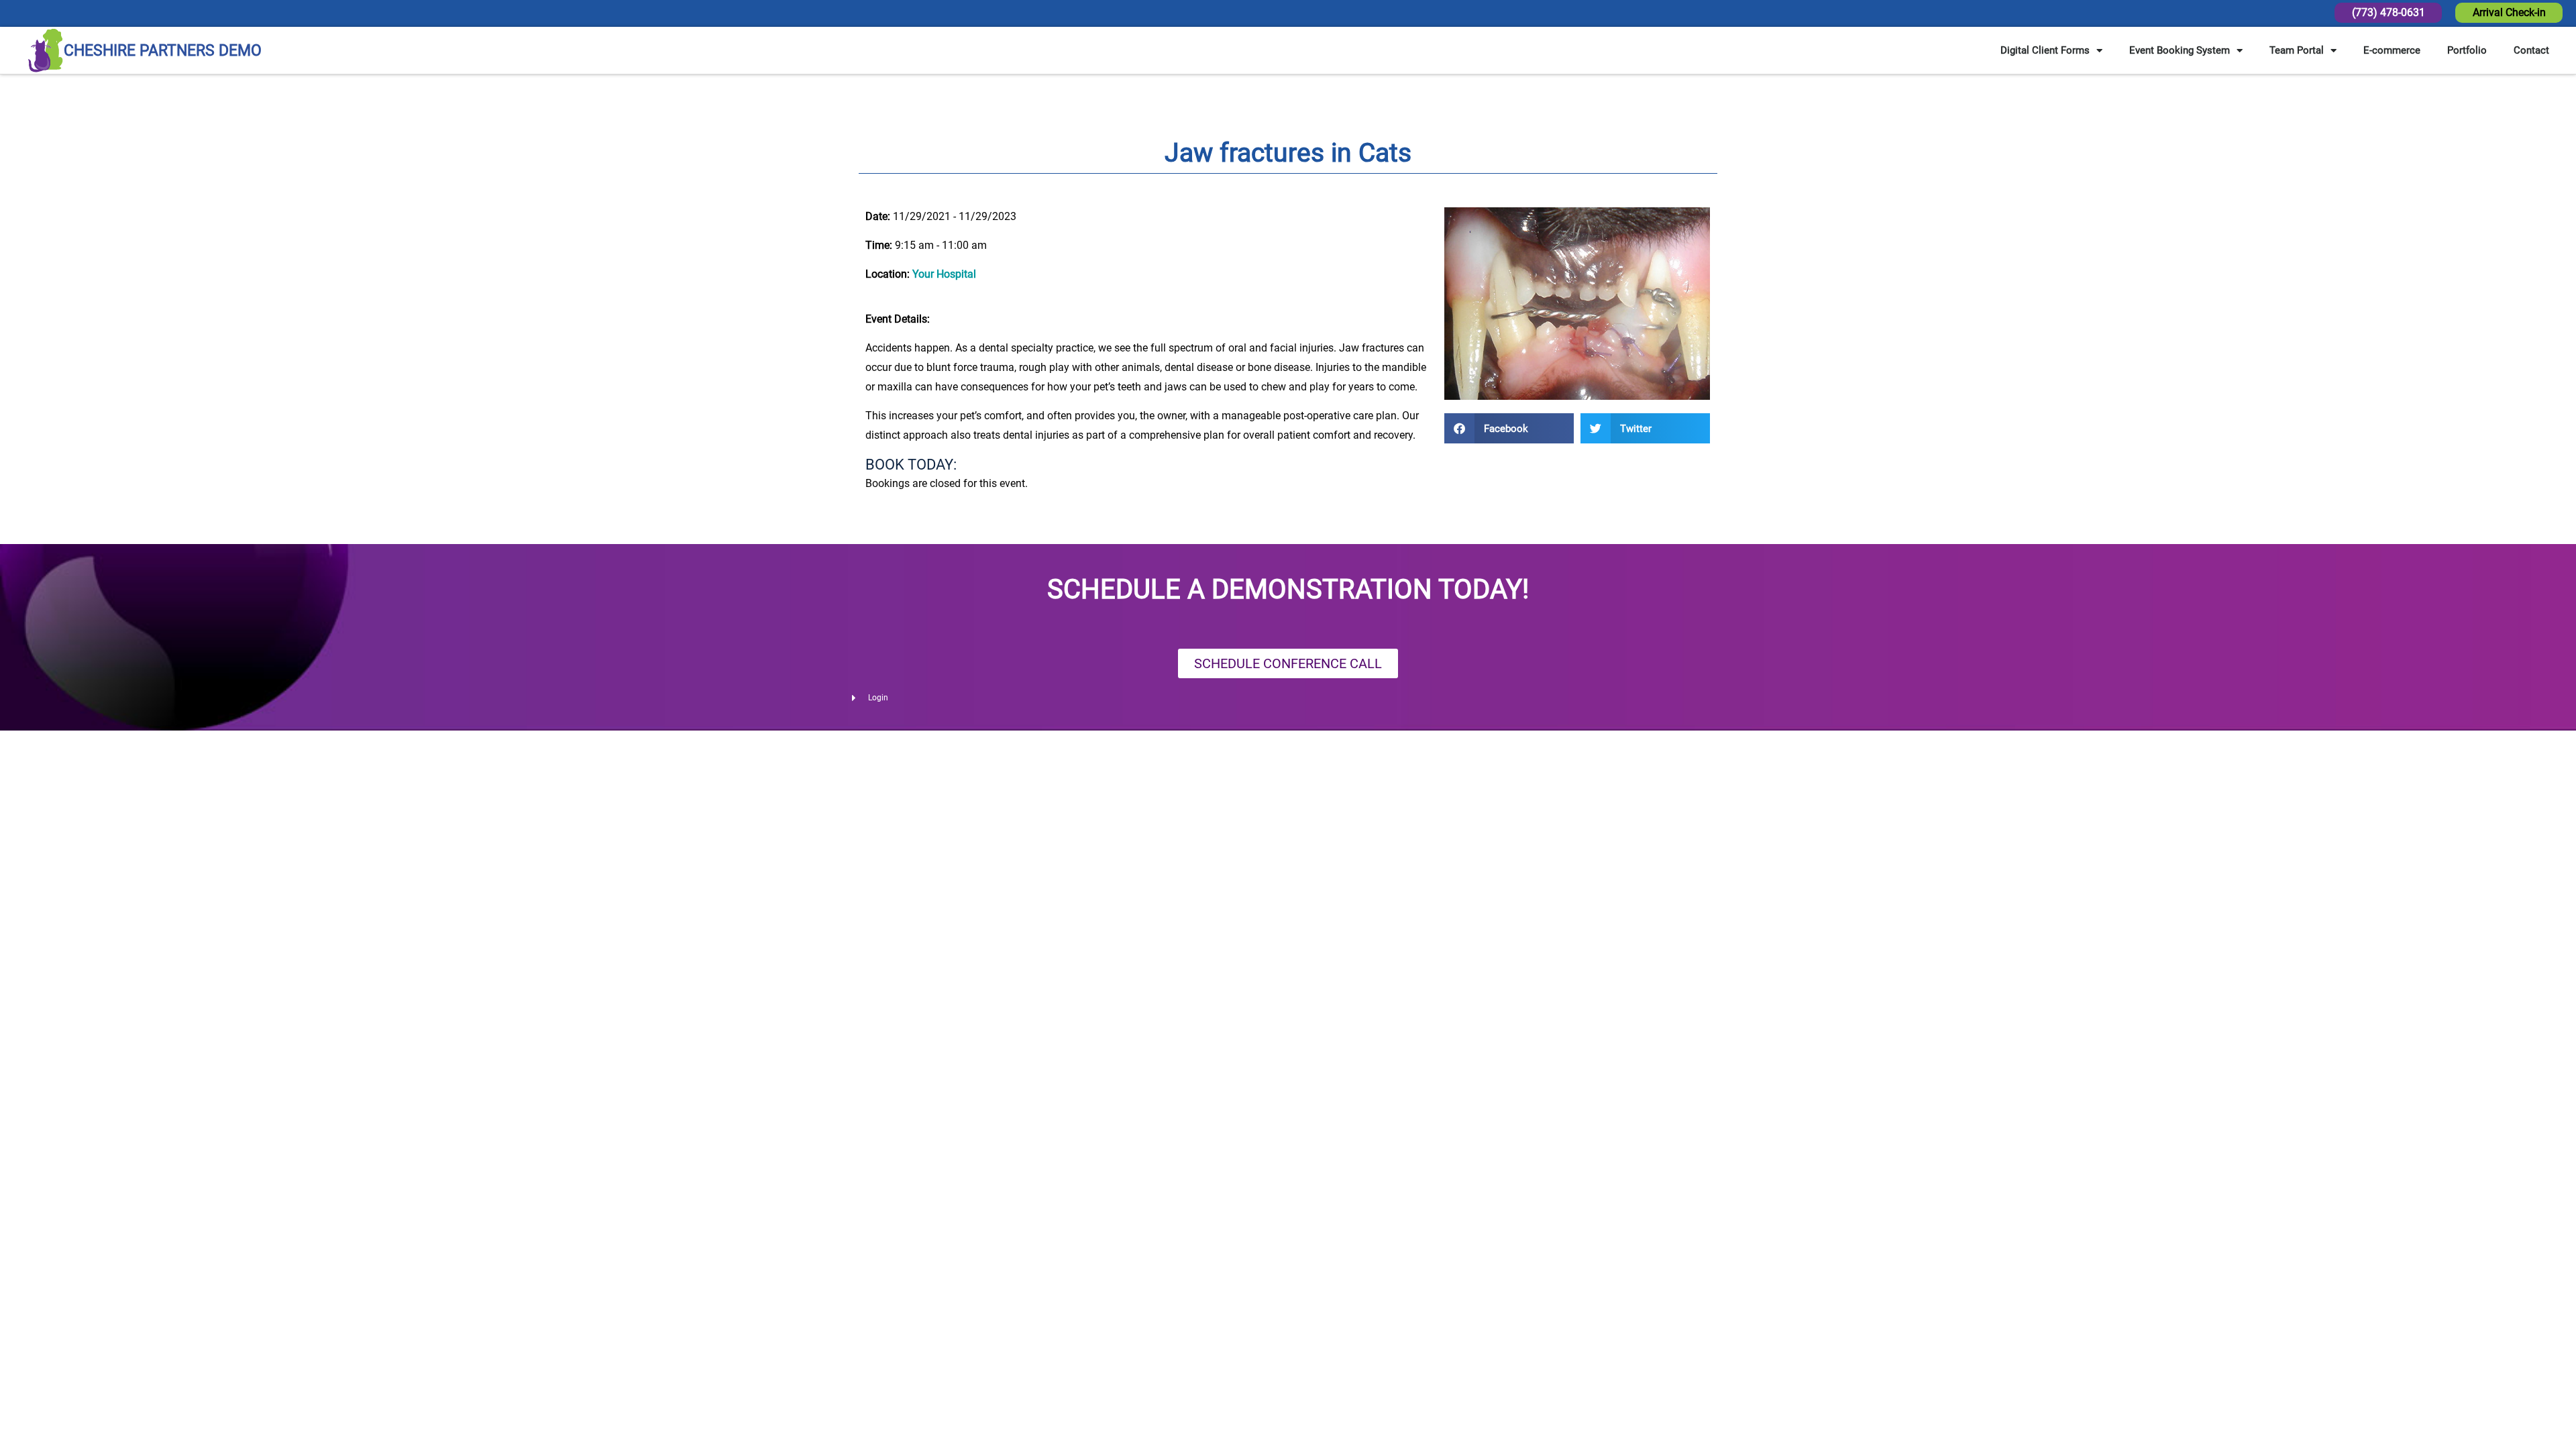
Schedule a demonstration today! (1288, 589)
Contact (2531, 50)
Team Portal (2297, 50)
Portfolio (2467, 50)
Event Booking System (2180, 50)
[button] (1509, 428)
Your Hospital (944, 274)
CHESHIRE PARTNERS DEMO (163, 51)
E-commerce (2392, 50)
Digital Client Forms (2045, 50)
